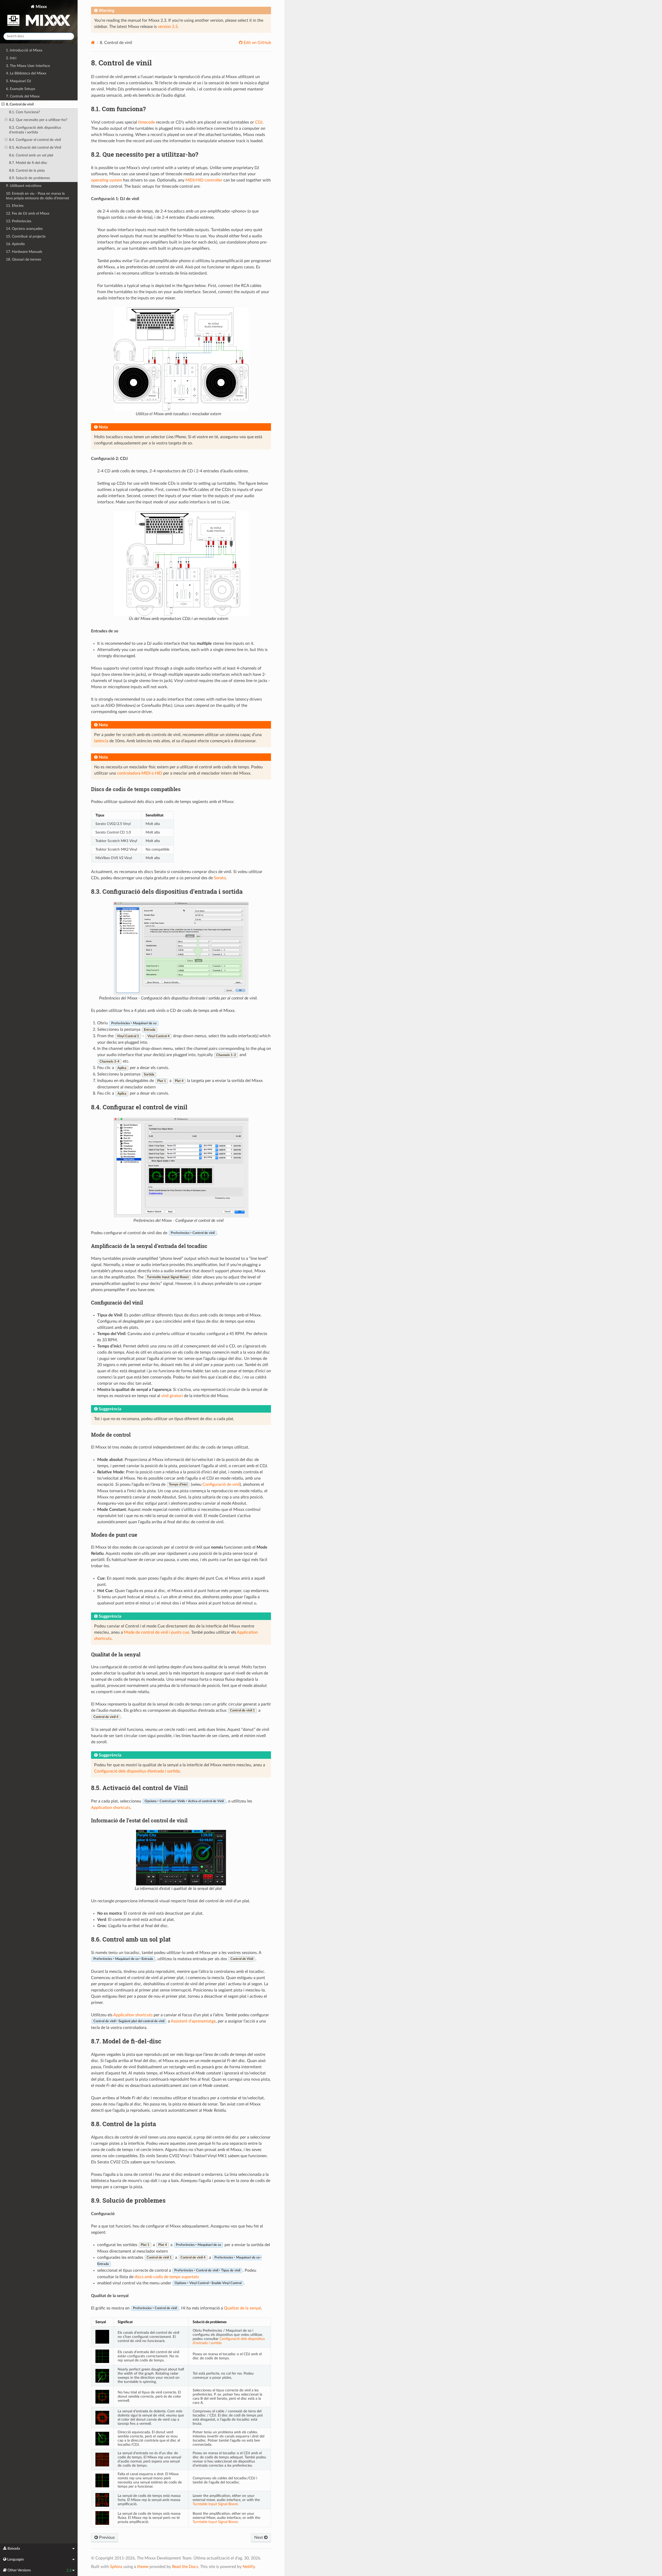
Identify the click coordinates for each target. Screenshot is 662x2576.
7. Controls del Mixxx (23, 96)
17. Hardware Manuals (24, 252)
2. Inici (11, 58)
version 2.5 (168, 27)
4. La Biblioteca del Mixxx (26, 73)
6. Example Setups (21, 89)
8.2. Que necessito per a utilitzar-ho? (38, 120)
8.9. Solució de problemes (29, 178)
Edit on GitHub (257, 43)
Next (259, 2537)
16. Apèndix (15, 244)
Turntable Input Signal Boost (215, 2504)
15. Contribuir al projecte (26, 236)
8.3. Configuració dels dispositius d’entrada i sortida (35, 130)
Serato (220, 878)
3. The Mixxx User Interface (28, 66)
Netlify (249, 2567)
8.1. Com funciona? (24, 112)
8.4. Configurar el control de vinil (35, 140)
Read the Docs (185, 2567)
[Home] (93, 43)
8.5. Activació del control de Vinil (35, 147)
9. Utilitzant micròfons (24, 186)
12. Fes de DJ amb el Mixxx (28, 213)
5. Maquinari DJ (18, 81)
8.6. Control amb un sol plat (31, 155)
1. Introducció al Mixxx (24, 50)
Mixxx (41, 7)
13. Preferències (19, 221)
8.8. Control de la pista (27, 171)
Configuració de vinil (221, 1484)
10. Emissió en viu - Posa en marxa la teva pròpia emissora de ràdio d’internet (37, 196)
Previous (106, 2537)
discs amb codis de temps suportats (167, 2277)
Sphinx (116, 2567)
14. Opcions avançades (24, 229)
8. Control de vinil (20, 104)
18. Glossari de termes (24, 259)
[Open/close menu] (3, 104)
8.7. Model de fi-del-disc (28, 163)
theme (143, 2567)
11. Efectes (15, 206)
